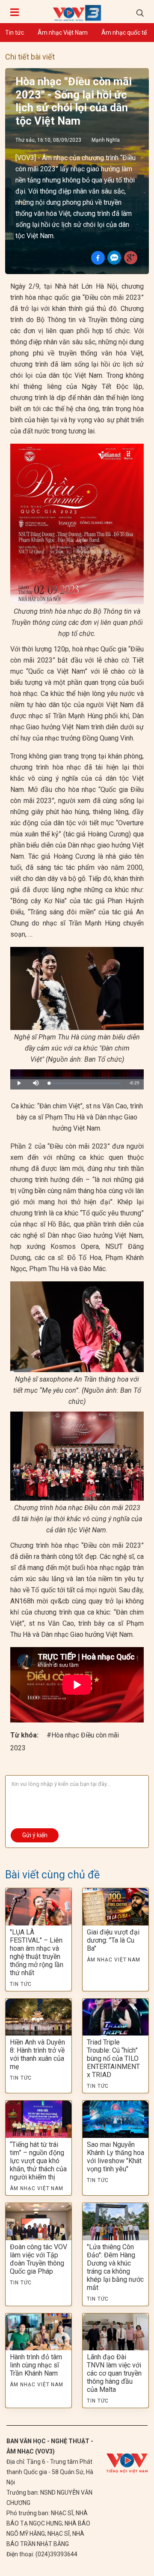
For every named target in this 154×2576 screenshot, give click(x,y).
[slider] (85, 1083)
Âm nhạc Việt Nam (63, 33)
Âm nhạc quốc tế (124, 33)
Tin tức (15, 33)
